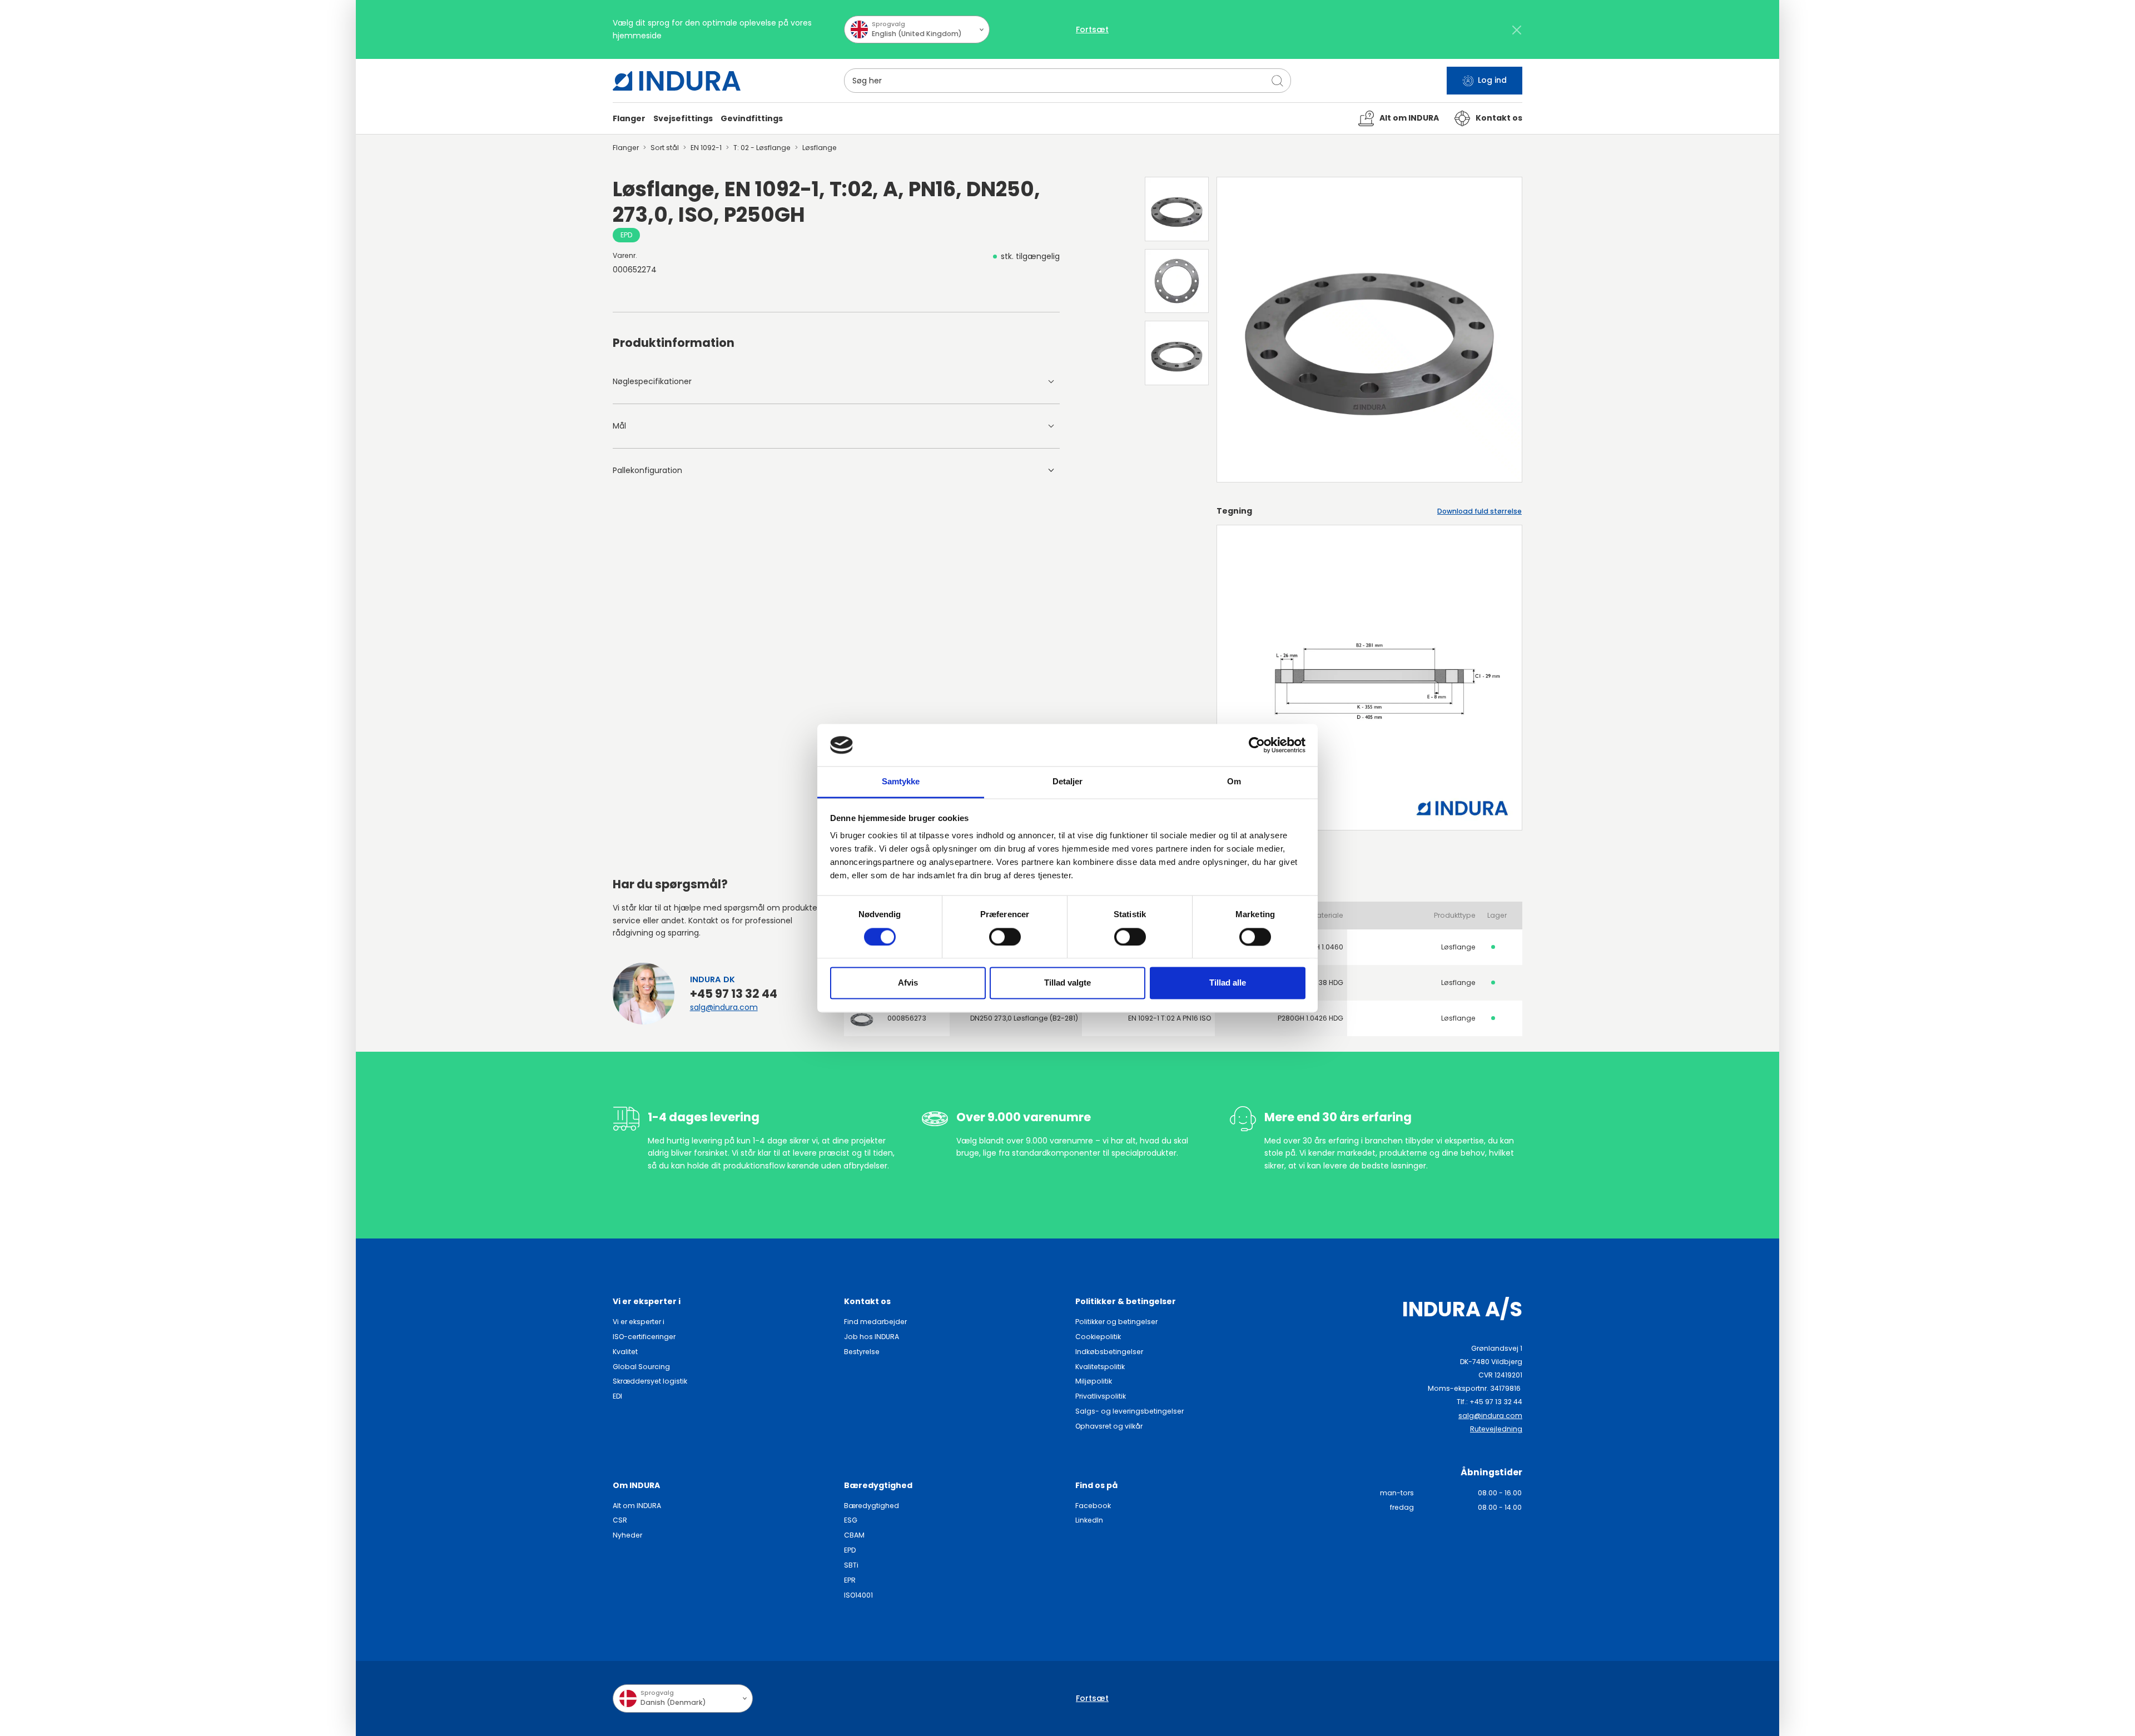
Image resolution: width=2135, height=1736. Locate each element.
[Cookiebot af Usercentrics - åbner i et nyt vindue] (1257, 745)
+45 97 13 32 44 (734, 994)
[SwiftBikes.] (677, 81)
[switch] (1005, 937)
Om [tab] (1234, 782)
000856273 (907, 1018)
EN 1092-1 (706, 148)
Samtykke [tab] (901, 782)
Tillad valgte (1067, 983)
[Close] (1516, 30)
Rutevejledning (1496, 1429)
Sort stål (665, 148)
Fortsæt (1092, 29)
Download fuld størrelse (1479, 511)
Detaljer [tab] (1068, 782)
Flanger (626, 148)
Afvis (908, 983)
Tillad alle (1228, 983)
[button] (629, 119)
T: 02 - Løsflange (762, 148)
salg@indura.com (724, 1007)
